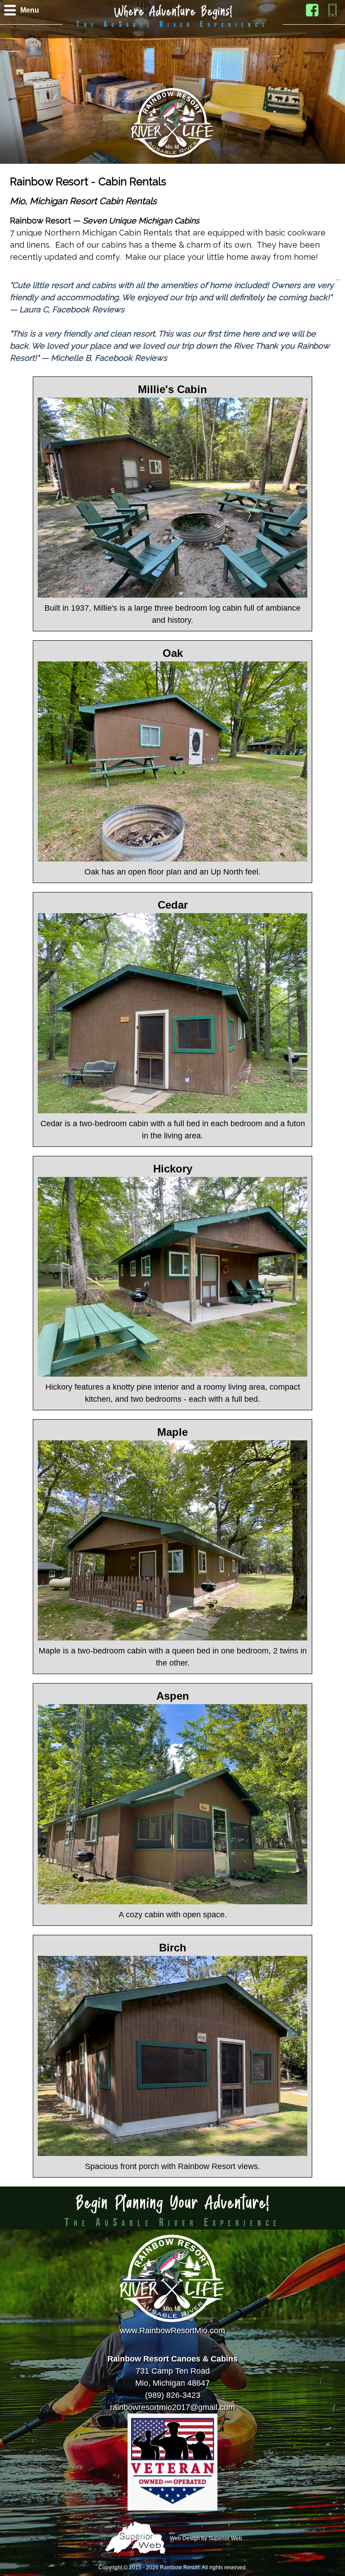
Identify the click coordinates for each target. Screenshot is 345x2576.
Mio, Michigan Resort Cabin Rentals (83, 201)
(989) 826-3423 (173, 2395)
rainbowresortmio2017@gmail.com (172, 2407)
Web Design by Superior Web (205, 2539)
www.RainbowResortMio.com (172, 2331)
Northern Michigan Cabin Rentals (108, 233)
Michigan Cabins (169, 221)
